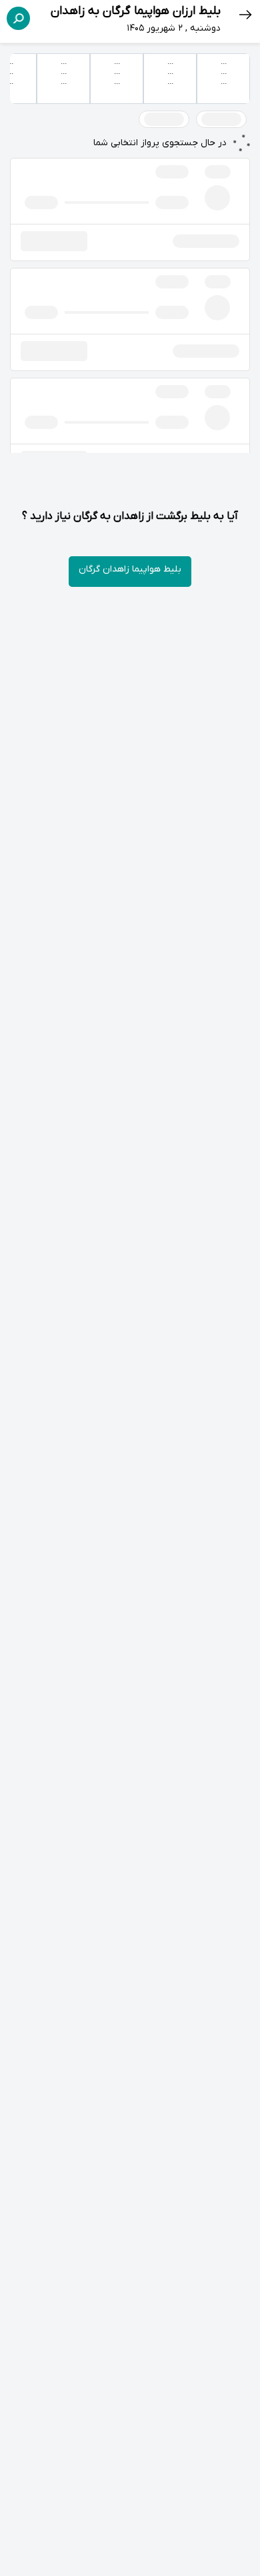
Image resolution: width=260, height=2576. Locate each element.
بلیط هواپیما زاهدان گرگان (130, 569)
